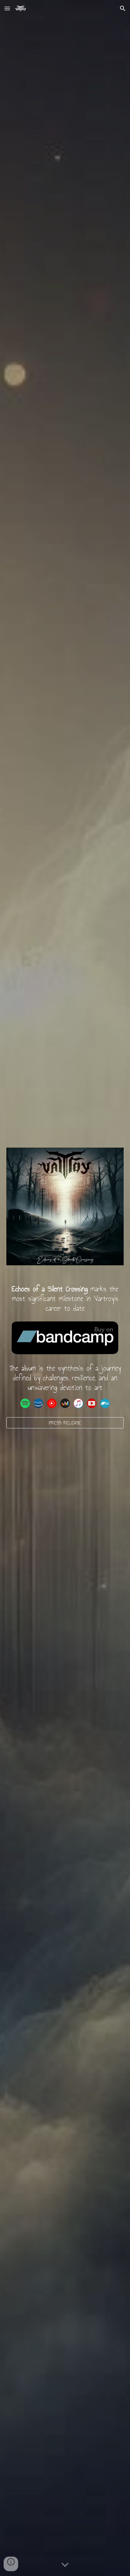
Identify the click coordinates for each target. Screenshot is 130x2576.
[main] (65, 1299)
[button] (7, 8)
